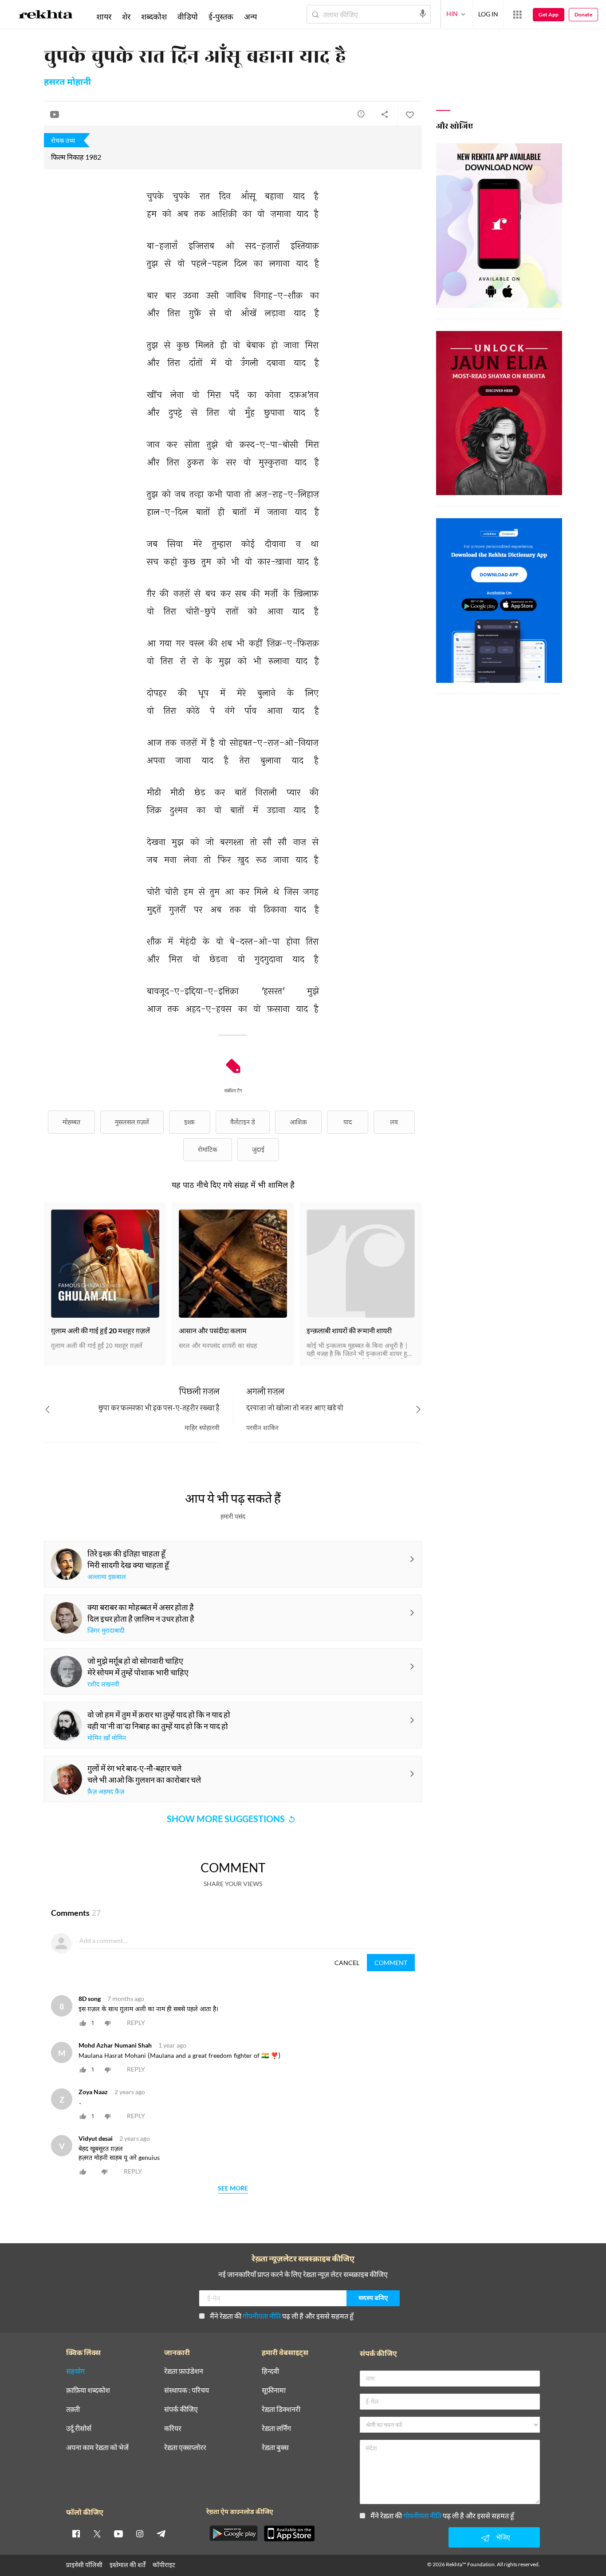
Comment (391, 1963)
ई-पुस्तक (221, 16)
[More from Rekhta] (517, 15)
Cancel (347, 1963)
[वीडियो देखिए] (55, 114)
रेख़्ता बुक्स (275, 2448)
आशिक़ (298, 1122)
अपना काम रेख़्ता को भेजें (97, 2448)
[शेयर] (385, 114)
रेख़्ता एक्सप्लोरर (185, 2448)
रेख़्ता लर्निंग (276, 2428)
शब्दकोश (154, 16)
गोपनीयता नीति (262, 2316)
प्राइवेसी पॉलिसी (84, 2565)
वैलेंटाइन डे (243, 1122)
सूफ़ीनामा (274, 2390)
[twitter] (97, 2533)
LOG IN (488, 14)
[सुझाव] (361, 114)
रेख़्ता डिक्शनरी (281, 2409)
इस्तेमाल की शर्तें (128, 2565)
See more (233, 2188)
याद (348, 1122)
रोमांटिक (208, 1149)
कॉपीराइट (164, 2565)
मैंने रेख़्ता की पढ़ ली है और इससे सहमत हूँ (282, 2316)
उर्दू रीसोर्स (79, 2428)
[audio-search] (423, 14)
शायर (104, 16)
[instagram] (140, 2533)
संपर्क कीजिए (181, 2409)
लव (394, 1122)
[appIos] (289, 2533)
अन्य (250, 16)
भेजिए (503, 2537)
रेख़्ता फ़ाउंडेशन (184, 2371)
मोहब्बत (71, 1122)
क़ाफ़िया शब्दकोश (88, 2390)
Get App (549, 14)
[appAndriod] (233, 2533)
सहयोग (75, 2371)
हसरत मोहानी (67, 83)
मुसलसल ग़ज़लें (132, 1122)
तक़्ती (73, 2409)
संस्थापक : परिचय (187, 2390)
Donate (583, 14)
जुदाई (258, 1149)
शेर (126, 16)
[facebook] (76, 2533)
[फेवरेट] (409, 114)
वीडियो (188, 16)
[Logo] (46, 16)
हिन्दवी (270, 2371)
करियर (173, 2428)
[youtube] (118, 2533)
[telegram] (161, 2533)
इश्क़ (189, 1122)
